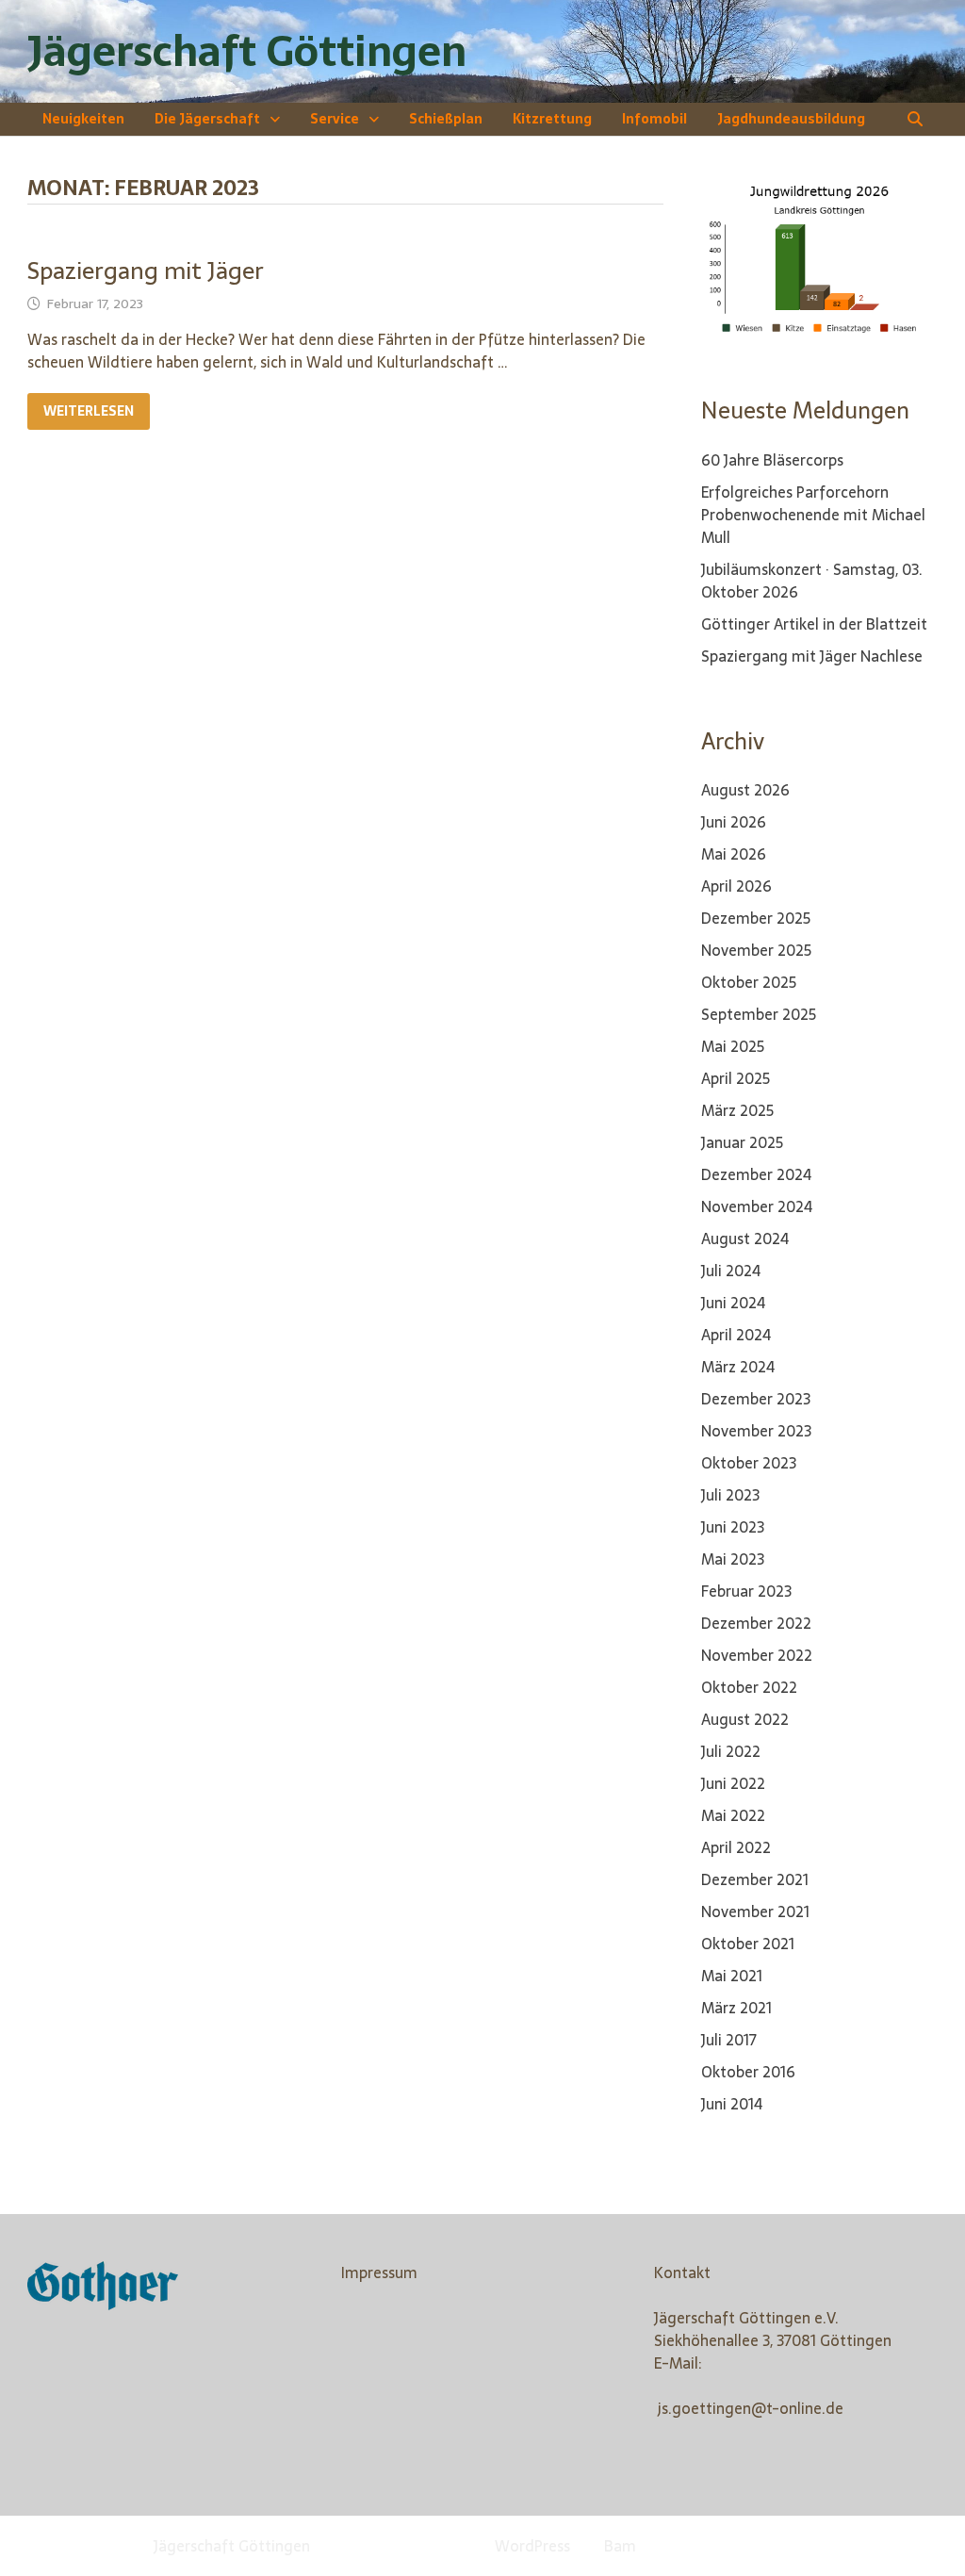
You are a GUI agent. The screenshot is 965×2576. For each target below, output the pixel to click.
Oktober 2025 (749, 982)
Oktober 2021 (748, 1944)
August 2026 (745, 790)
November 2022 (757, 1655)
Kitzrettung (552, 119)
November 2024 (757, 1206)
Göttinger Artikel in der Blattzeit (814, 624)
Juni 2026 (734, 822)
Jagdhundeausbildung (791, 119)
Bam (620, 2546)
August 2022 (745, 1719)
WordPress (532, 2546)
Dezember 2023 (756, 1399)
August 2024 (745, 1239)
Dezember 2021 (755, 1879)
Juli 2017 (729, 2040)
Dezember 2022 (756, 1623)
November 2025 (756, 950)
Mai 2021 (732, 1976)
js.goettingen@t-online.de (751, 2408)
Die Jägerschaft (207, 119)
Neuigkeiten (83, 119)
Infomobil (654, 119)
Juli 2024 (731, 1271)
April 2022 (736, 1847)
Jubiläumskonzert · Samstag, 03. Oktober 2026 (812, 581)
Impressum (379, 2272)
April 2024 (736, 1335)
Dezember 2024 (756, 1174)
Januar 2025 (742, 1142)
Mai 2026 (734, 854)
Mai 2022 (733, 1815)
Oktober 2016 (748, 2072)
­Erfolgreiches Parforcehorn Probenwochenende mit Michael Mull (813, 515)
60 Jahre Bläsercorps (772, 460)
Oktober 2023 (749, 1463)
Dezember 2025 (756, 918)
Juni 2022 (733, 1783)
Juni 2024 (733, 1303)
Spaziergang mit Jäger (146, 271)
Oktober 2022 (749, 1687)
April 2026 (736, 886)
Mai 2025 (733, 1046)
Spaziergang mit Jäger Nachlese (812, 656)
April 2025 (736, 1078)
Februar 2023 (746, 1591)
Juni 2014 (732, 2104)
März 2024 (738, 1367)
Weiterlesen (88, 411)
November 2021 (755, 1911)
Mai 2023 (733, 1559)
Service (335, 119)
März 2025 (737, 1110)
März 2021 (736, 2008)
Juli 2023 (730, 1495)
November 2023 (756, 1431)
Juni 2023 (733, 1527)
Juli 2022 (731, 1751)
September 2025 (759, 1014)
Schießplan (446, 119)
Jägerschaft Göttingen (247, 51)
